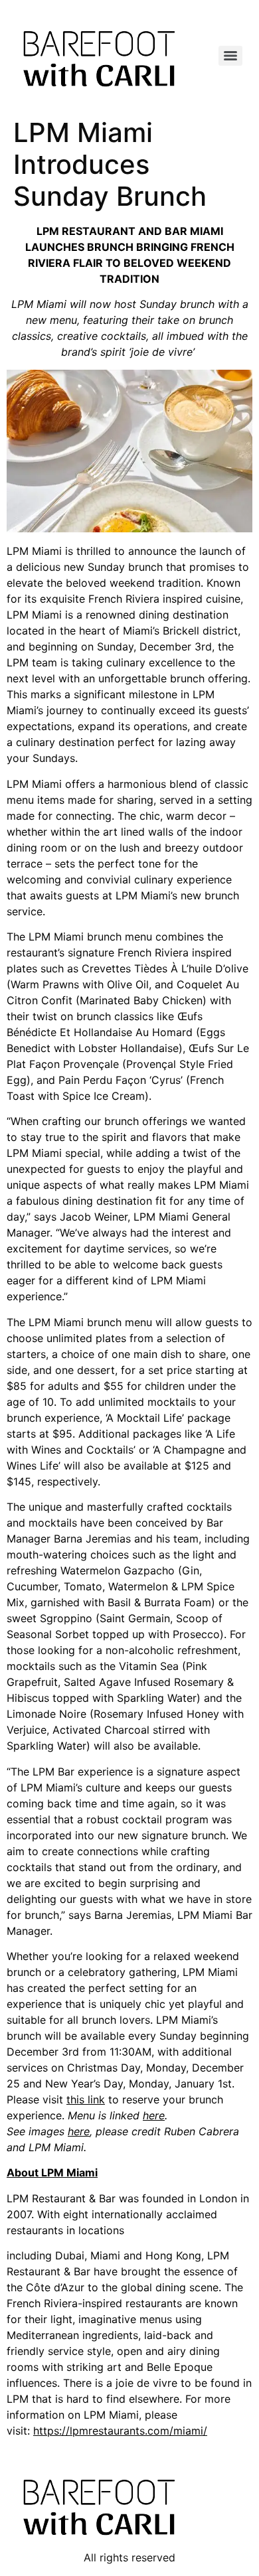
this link (86, 2099)
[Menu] (230, 56)
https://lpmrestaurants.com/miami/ (120, 2431)
